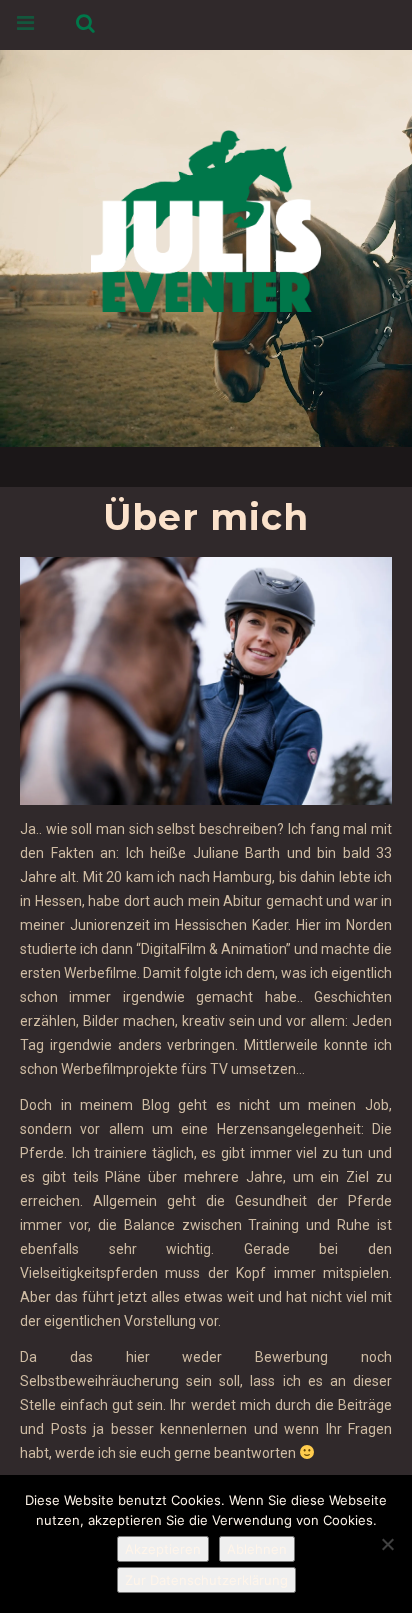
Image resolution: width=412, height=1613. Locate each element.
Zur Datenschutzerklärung (206, 1580)
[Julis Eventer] (206, 217)
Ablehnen (257, 1549)
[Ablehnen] (387, 1544)
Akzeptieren (163, 1549)
